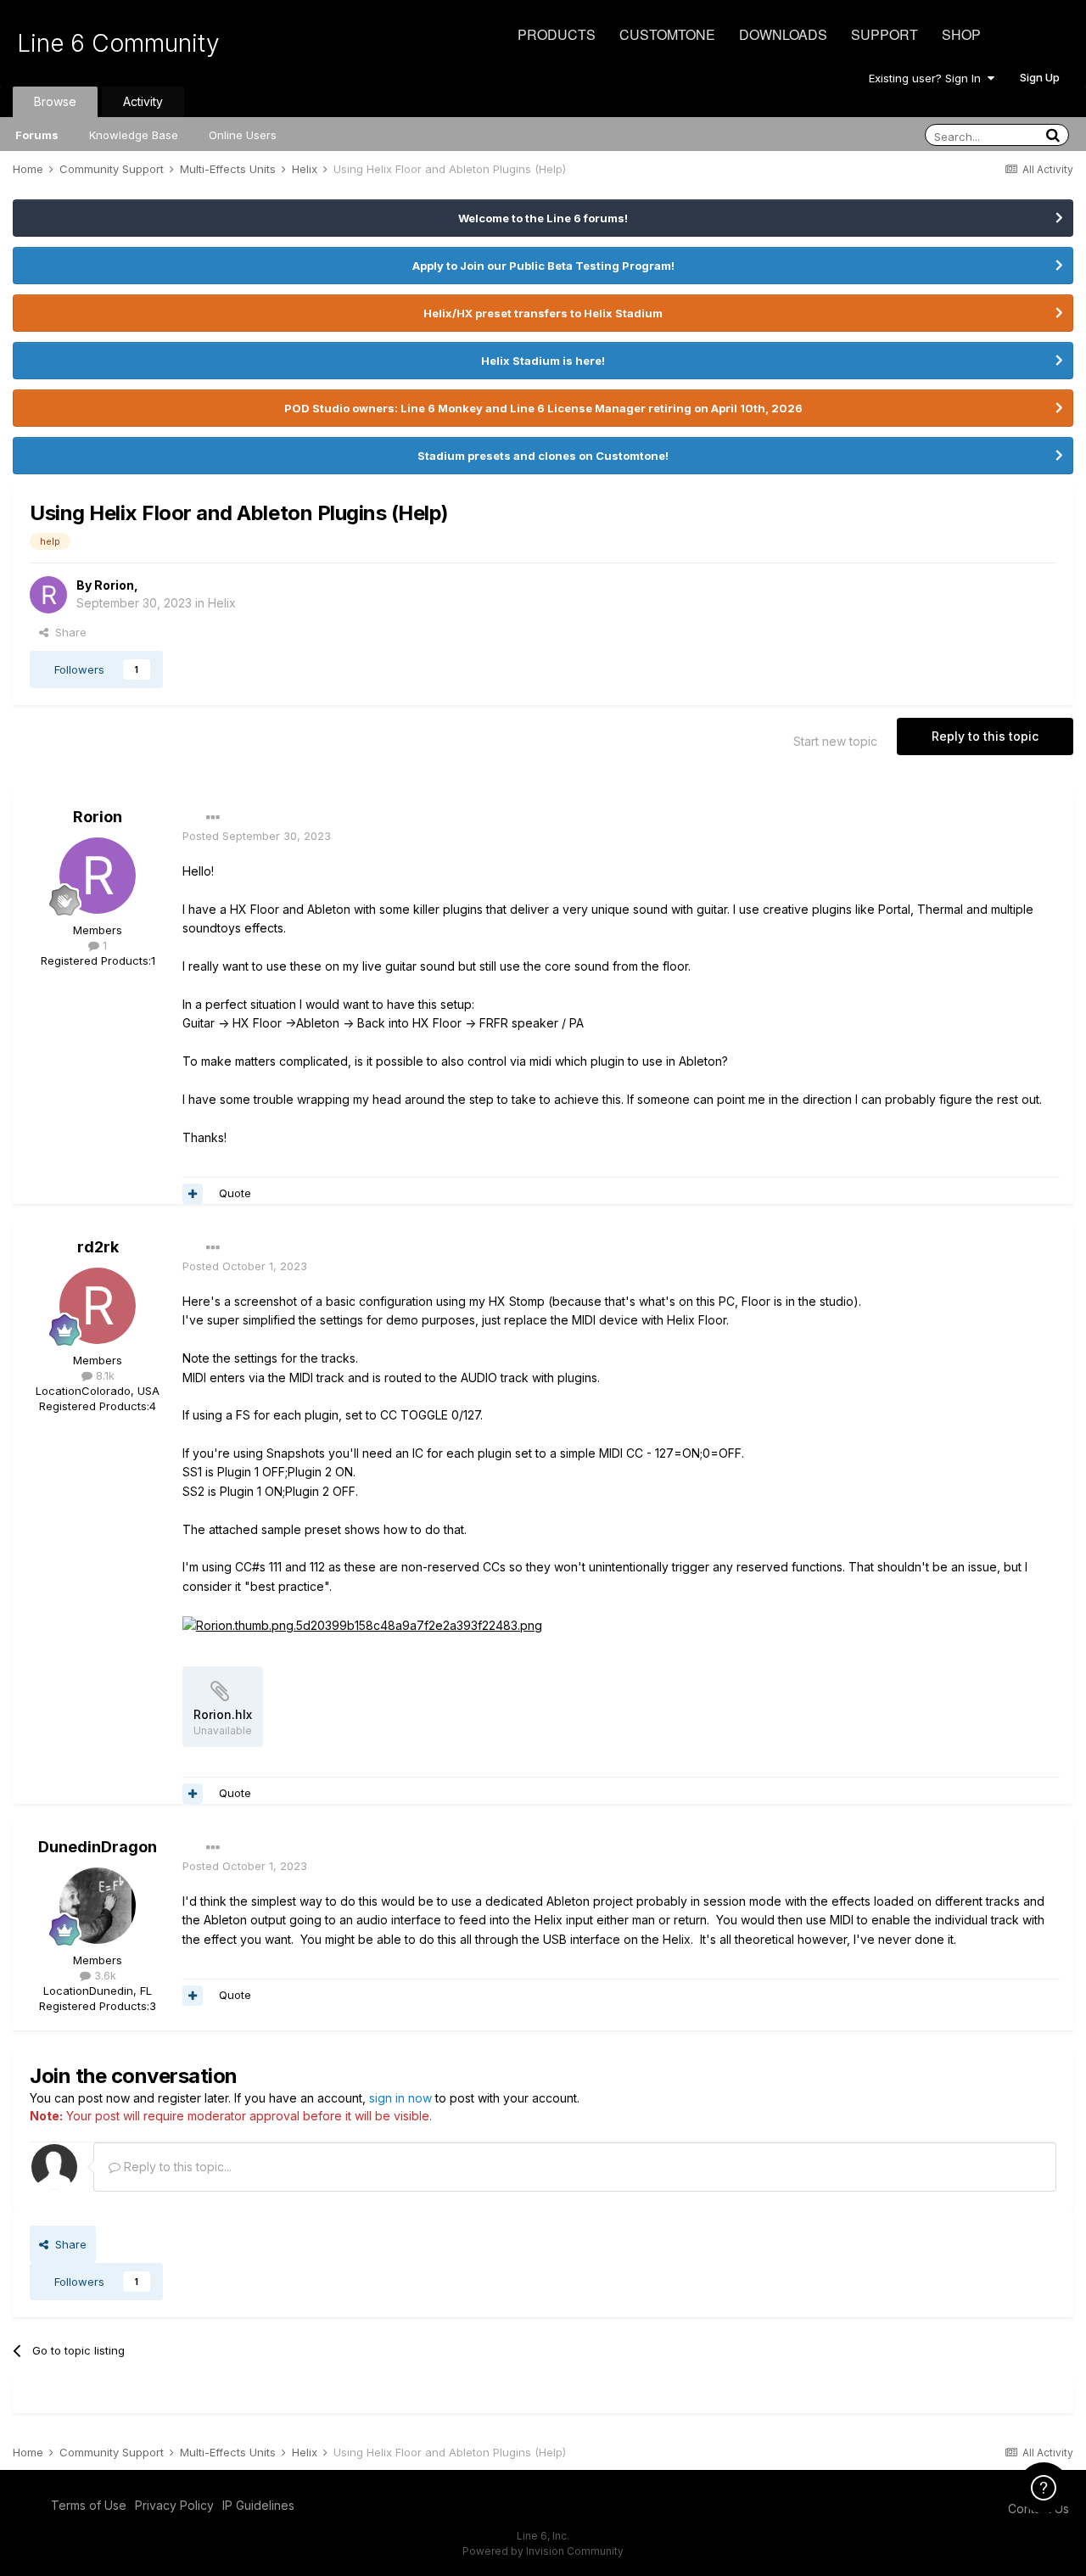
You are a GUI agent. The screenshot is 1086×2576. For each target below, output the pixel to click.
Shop (961, 34)
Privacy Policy (174, 2505)
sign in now (400, 2098)
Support (884, 34)
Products (557, 34)
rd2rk (98, 1247)
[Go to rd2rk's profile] (98, 1306)
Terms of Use (89, 2505)
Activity (143, 101)
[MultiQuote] (193, 1194)
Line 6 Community (118, 43)
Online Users (243, 135)
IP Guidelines (258, 2505)
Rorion (114, 585)
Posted (257, 836)
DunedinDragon (98, 1847)
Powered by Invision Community (543, 2551)
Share (67, 632)
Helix (222, 603)
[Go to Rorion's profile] (48, 595)
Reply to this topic (985, 736)
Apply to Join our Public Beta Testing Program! (543, 266)
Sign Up (1040, 77)
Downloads (783, 34)
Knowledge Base (134, 135)
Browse (55, 101)
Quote (235, 1193)
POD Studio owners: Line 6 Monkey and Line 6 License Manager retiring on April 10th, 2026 (543, 408)
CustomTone (667, 34)
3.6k (104, 1975)
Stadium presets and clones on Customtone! (543, 456)
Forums (37, 135)
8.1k (104, 1375)
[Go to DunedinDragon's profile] (98, 1906)
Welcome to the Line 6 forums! (543, 218)
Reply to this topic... (176, 2167)
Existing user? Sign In (928, 78)
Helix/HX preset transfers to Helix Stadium (543, 313)
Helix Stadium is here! (543, 361)
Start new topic (835, 741)
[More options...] (213, 818)
